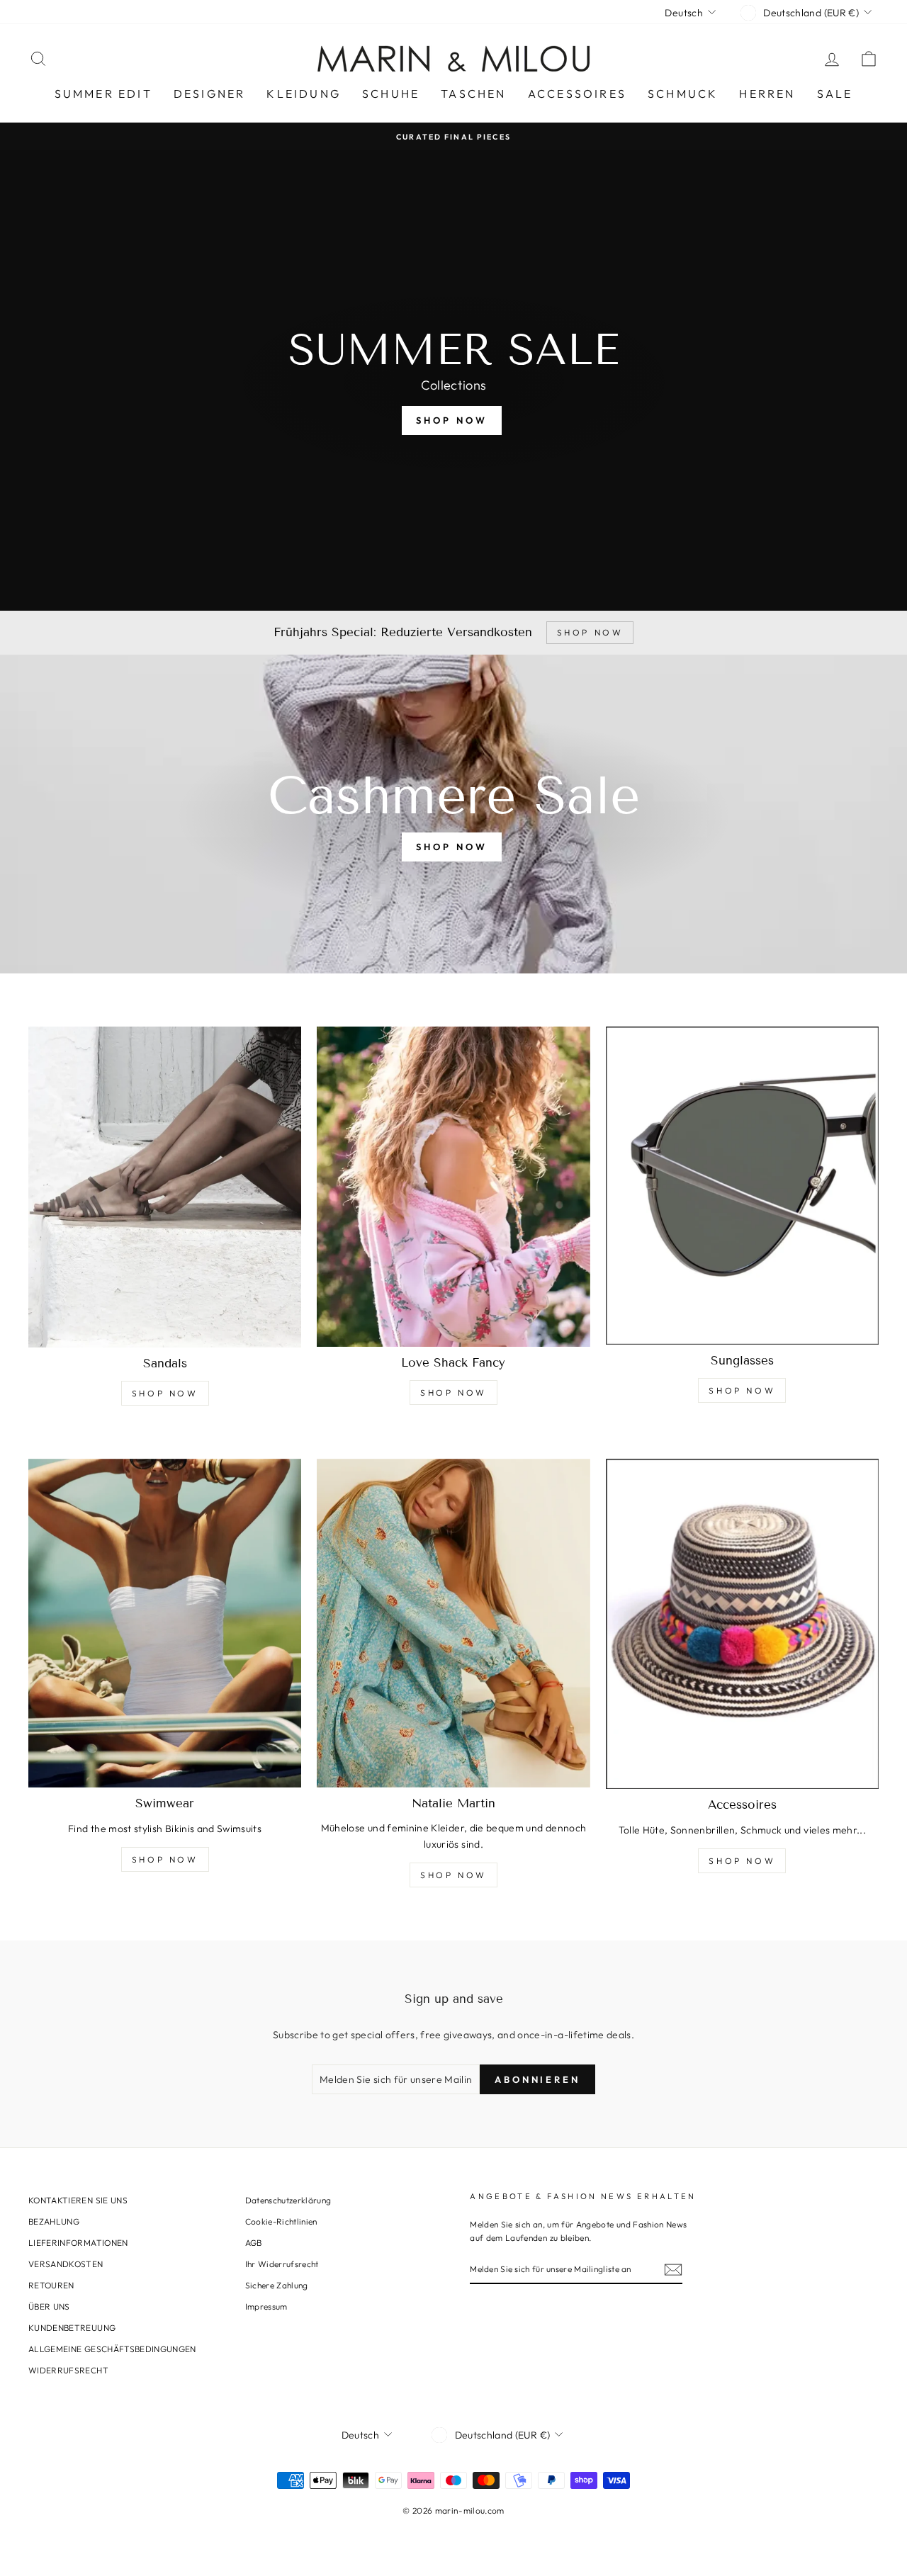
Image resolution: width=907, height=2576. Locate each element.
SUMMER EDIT (103, 94)
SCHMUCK (683, 94)
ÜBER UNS (49, 2306)
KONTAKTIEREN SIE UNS (78, 2200)
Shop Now (165, 1393)
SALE (835, 94)
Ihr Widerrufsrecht (282, 2264)
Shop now (451, 847)
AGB (254, 2243)
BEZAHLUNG (54, 2221)
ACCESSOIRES (577, 94)
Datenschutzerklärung (288, 2200)
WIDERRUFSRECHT (68, 2370)
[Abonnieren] (673, 2270)
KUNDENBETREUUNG (72, 2328)
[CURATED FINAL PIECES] (453, 136)
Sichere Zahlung (277, 2285)
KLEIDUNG (304, 94)
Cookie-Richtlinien (281, 2221)
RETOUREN (51, 2285)
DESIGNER (210, 94)
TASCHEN (473, 94)
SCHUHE (391, 94)
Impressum (266, 2306)
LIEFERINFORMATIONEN (78, 2243)
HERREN (767, 94)
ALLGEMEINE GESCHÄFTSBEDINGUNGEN (112, 2349)
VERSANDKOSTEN (66, 2264)
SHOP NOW (451, 420)
